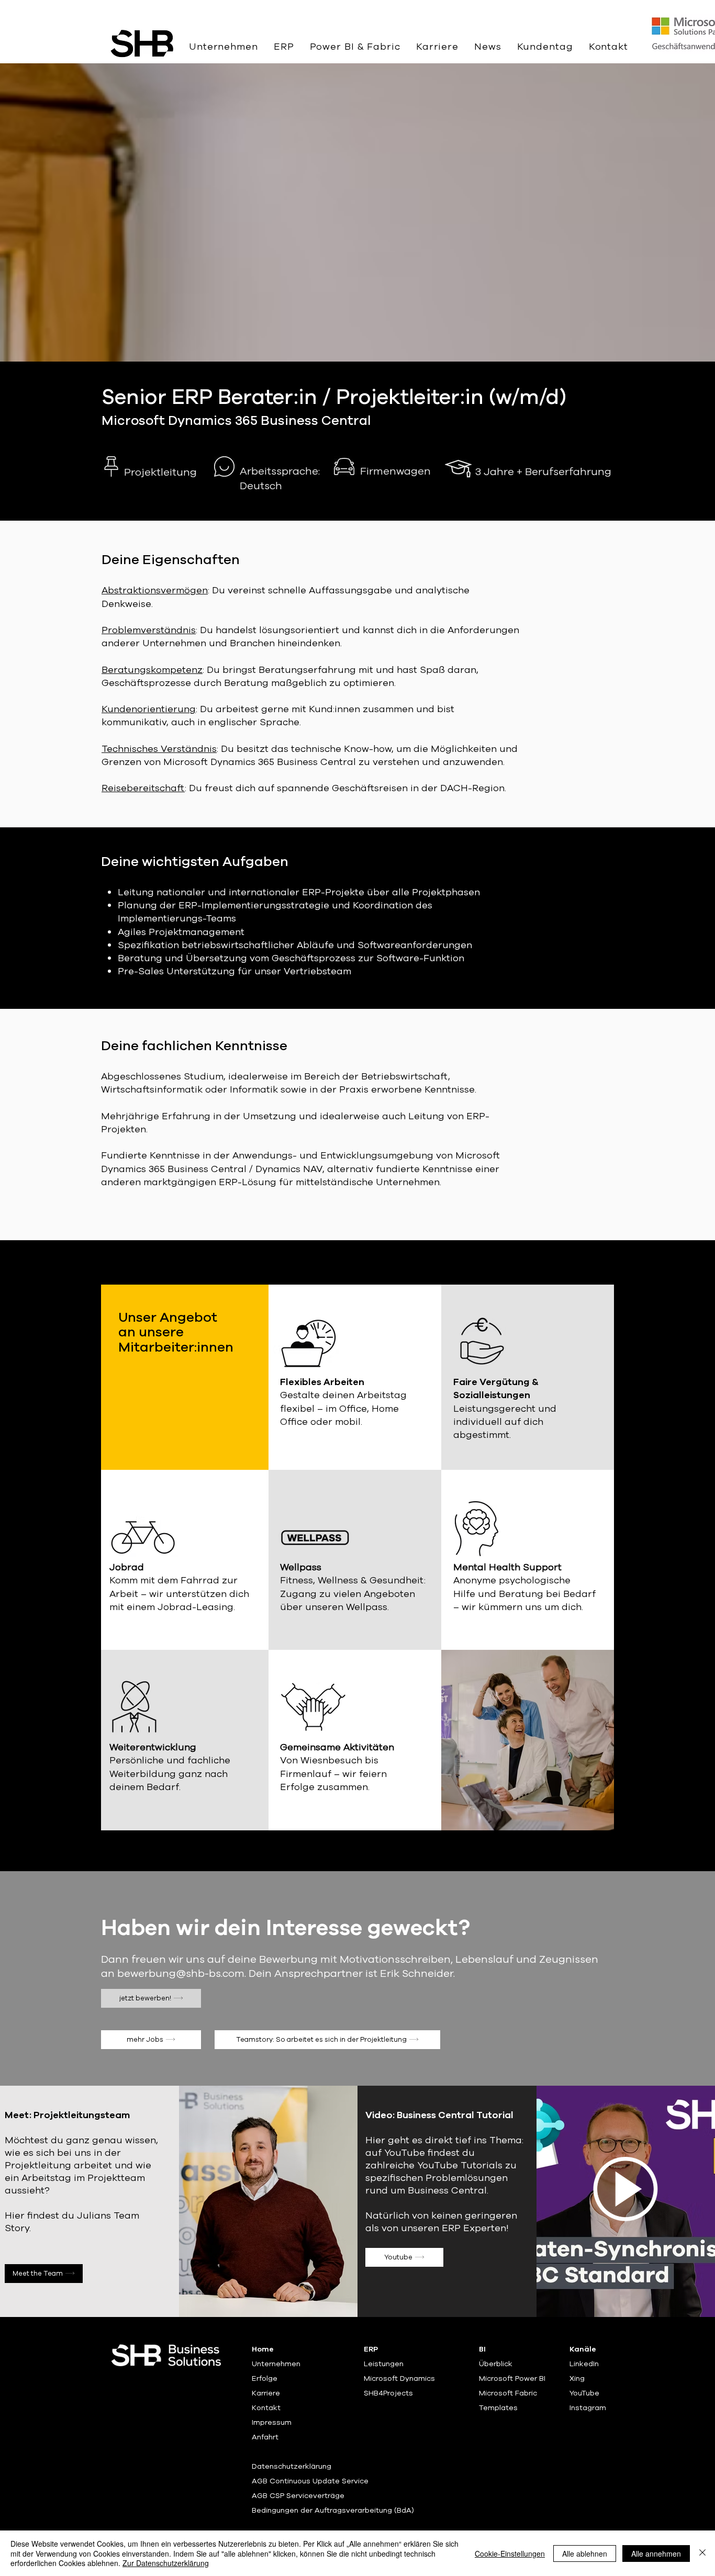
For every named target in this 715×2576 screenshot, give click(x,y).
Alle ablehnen (585, 2553)
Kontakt (266, 2408)
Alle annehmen (656, 2553)
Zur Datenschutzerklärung (166, 2563)
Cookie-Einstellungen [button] (510, 2553)
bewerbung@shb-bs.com (181, 1973)
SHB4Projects (388, 2393)
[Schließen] (702, 2553)
